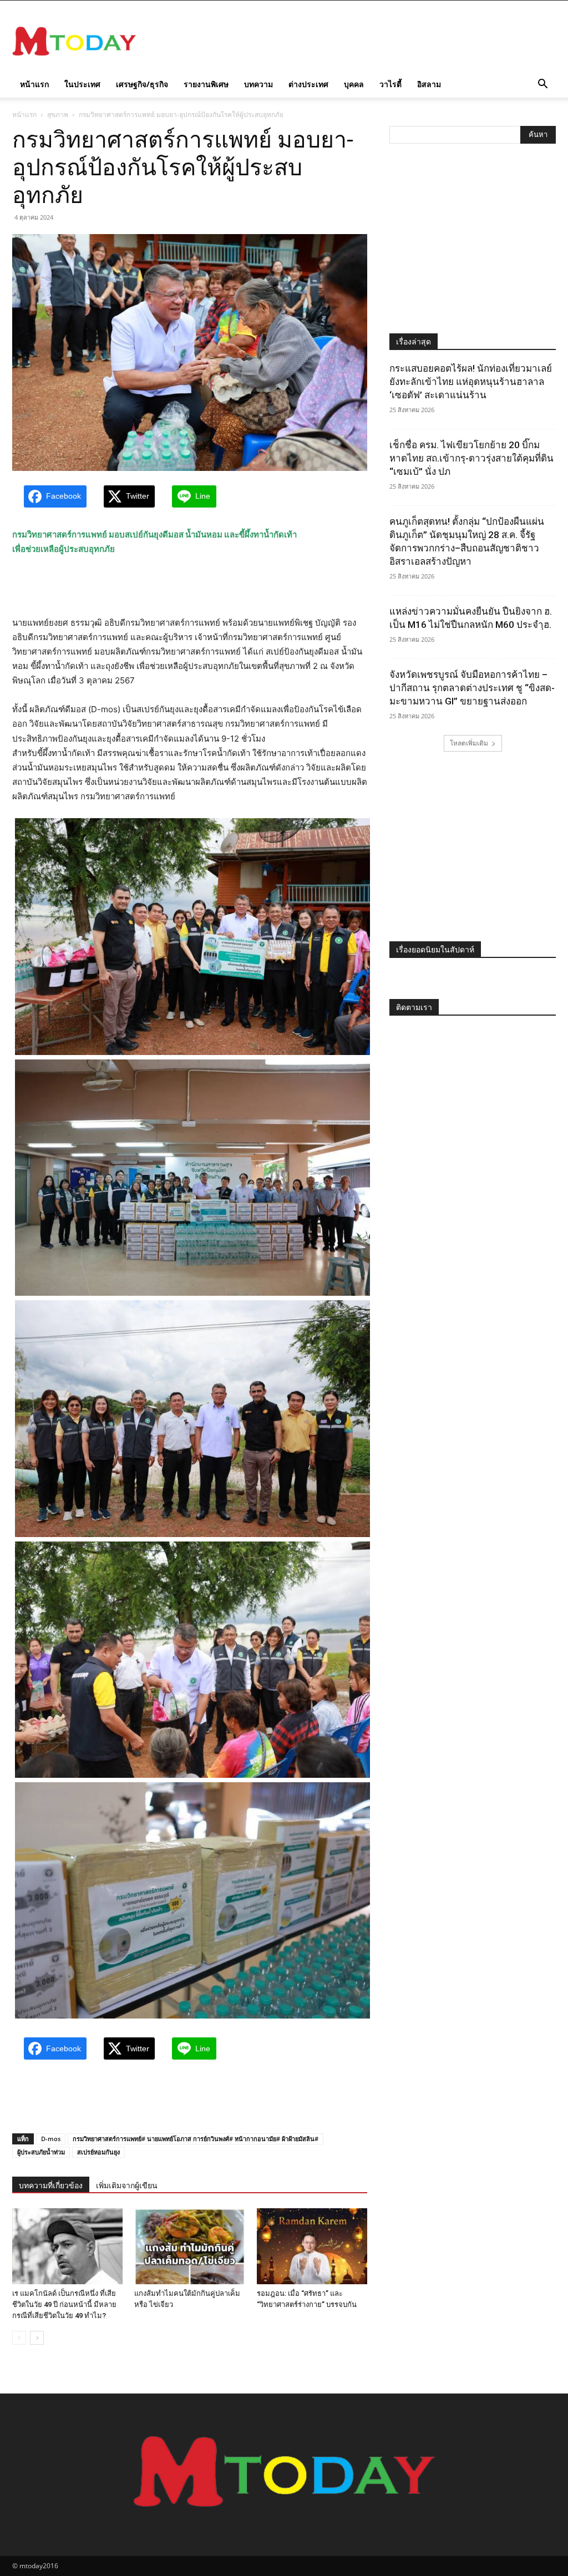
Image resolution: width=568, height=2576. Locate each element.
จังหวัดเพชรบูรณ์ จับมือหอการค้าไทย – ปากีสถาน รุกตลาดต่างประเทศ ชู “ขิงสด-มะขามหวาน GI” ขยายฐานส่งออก (472, 688)
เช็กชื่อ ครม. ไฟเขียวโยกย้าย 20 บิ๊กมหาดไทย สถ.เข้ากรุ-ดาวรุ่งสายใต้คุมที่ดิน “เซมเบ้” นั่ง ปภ (471, 458)
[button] (542, 85)
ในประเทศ (82, 84)
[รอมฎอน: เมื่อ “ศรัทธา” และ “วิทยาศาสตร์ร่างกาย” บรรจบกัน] (312, 2246)
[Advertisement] (354, 41)
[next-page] (37, 2338)
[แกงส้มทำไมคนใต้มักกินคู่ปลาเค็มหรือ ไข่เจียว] (189, 2246)
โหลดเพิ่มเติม (469, 743)
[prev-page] (19, 2338)
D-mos (51, 2139)
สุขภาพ (58, 115)
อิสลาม (429, 84)
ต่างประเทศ (308, 84)
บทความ (258, 84)
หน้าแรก (34, 84)
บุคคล (354, 84)
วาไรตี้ (390, 84)
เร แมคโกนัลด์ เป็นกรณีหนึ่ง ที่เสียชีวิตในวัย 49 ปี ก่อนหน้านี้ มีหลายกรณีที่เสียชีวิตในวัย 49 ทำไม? (64, 2304)
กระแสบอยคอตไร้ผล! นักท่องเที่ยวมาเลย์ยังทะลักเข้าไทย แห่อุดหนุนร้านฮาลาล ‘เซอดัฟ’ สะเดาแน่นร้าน (471, 382)
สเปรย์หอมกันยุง (98, 2152)
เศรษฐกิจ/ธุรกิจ (142, 84)
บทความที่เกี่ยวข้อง (51, 2185)
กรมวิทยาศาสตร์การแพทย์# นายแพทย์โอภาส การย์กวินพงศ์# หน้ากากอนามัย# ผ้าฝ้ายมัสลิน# (196, 2139)
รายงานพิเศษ (206, 84)
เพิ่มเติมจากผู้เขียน (127, 2185)
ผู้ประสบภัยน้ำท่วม (41, 2152)
